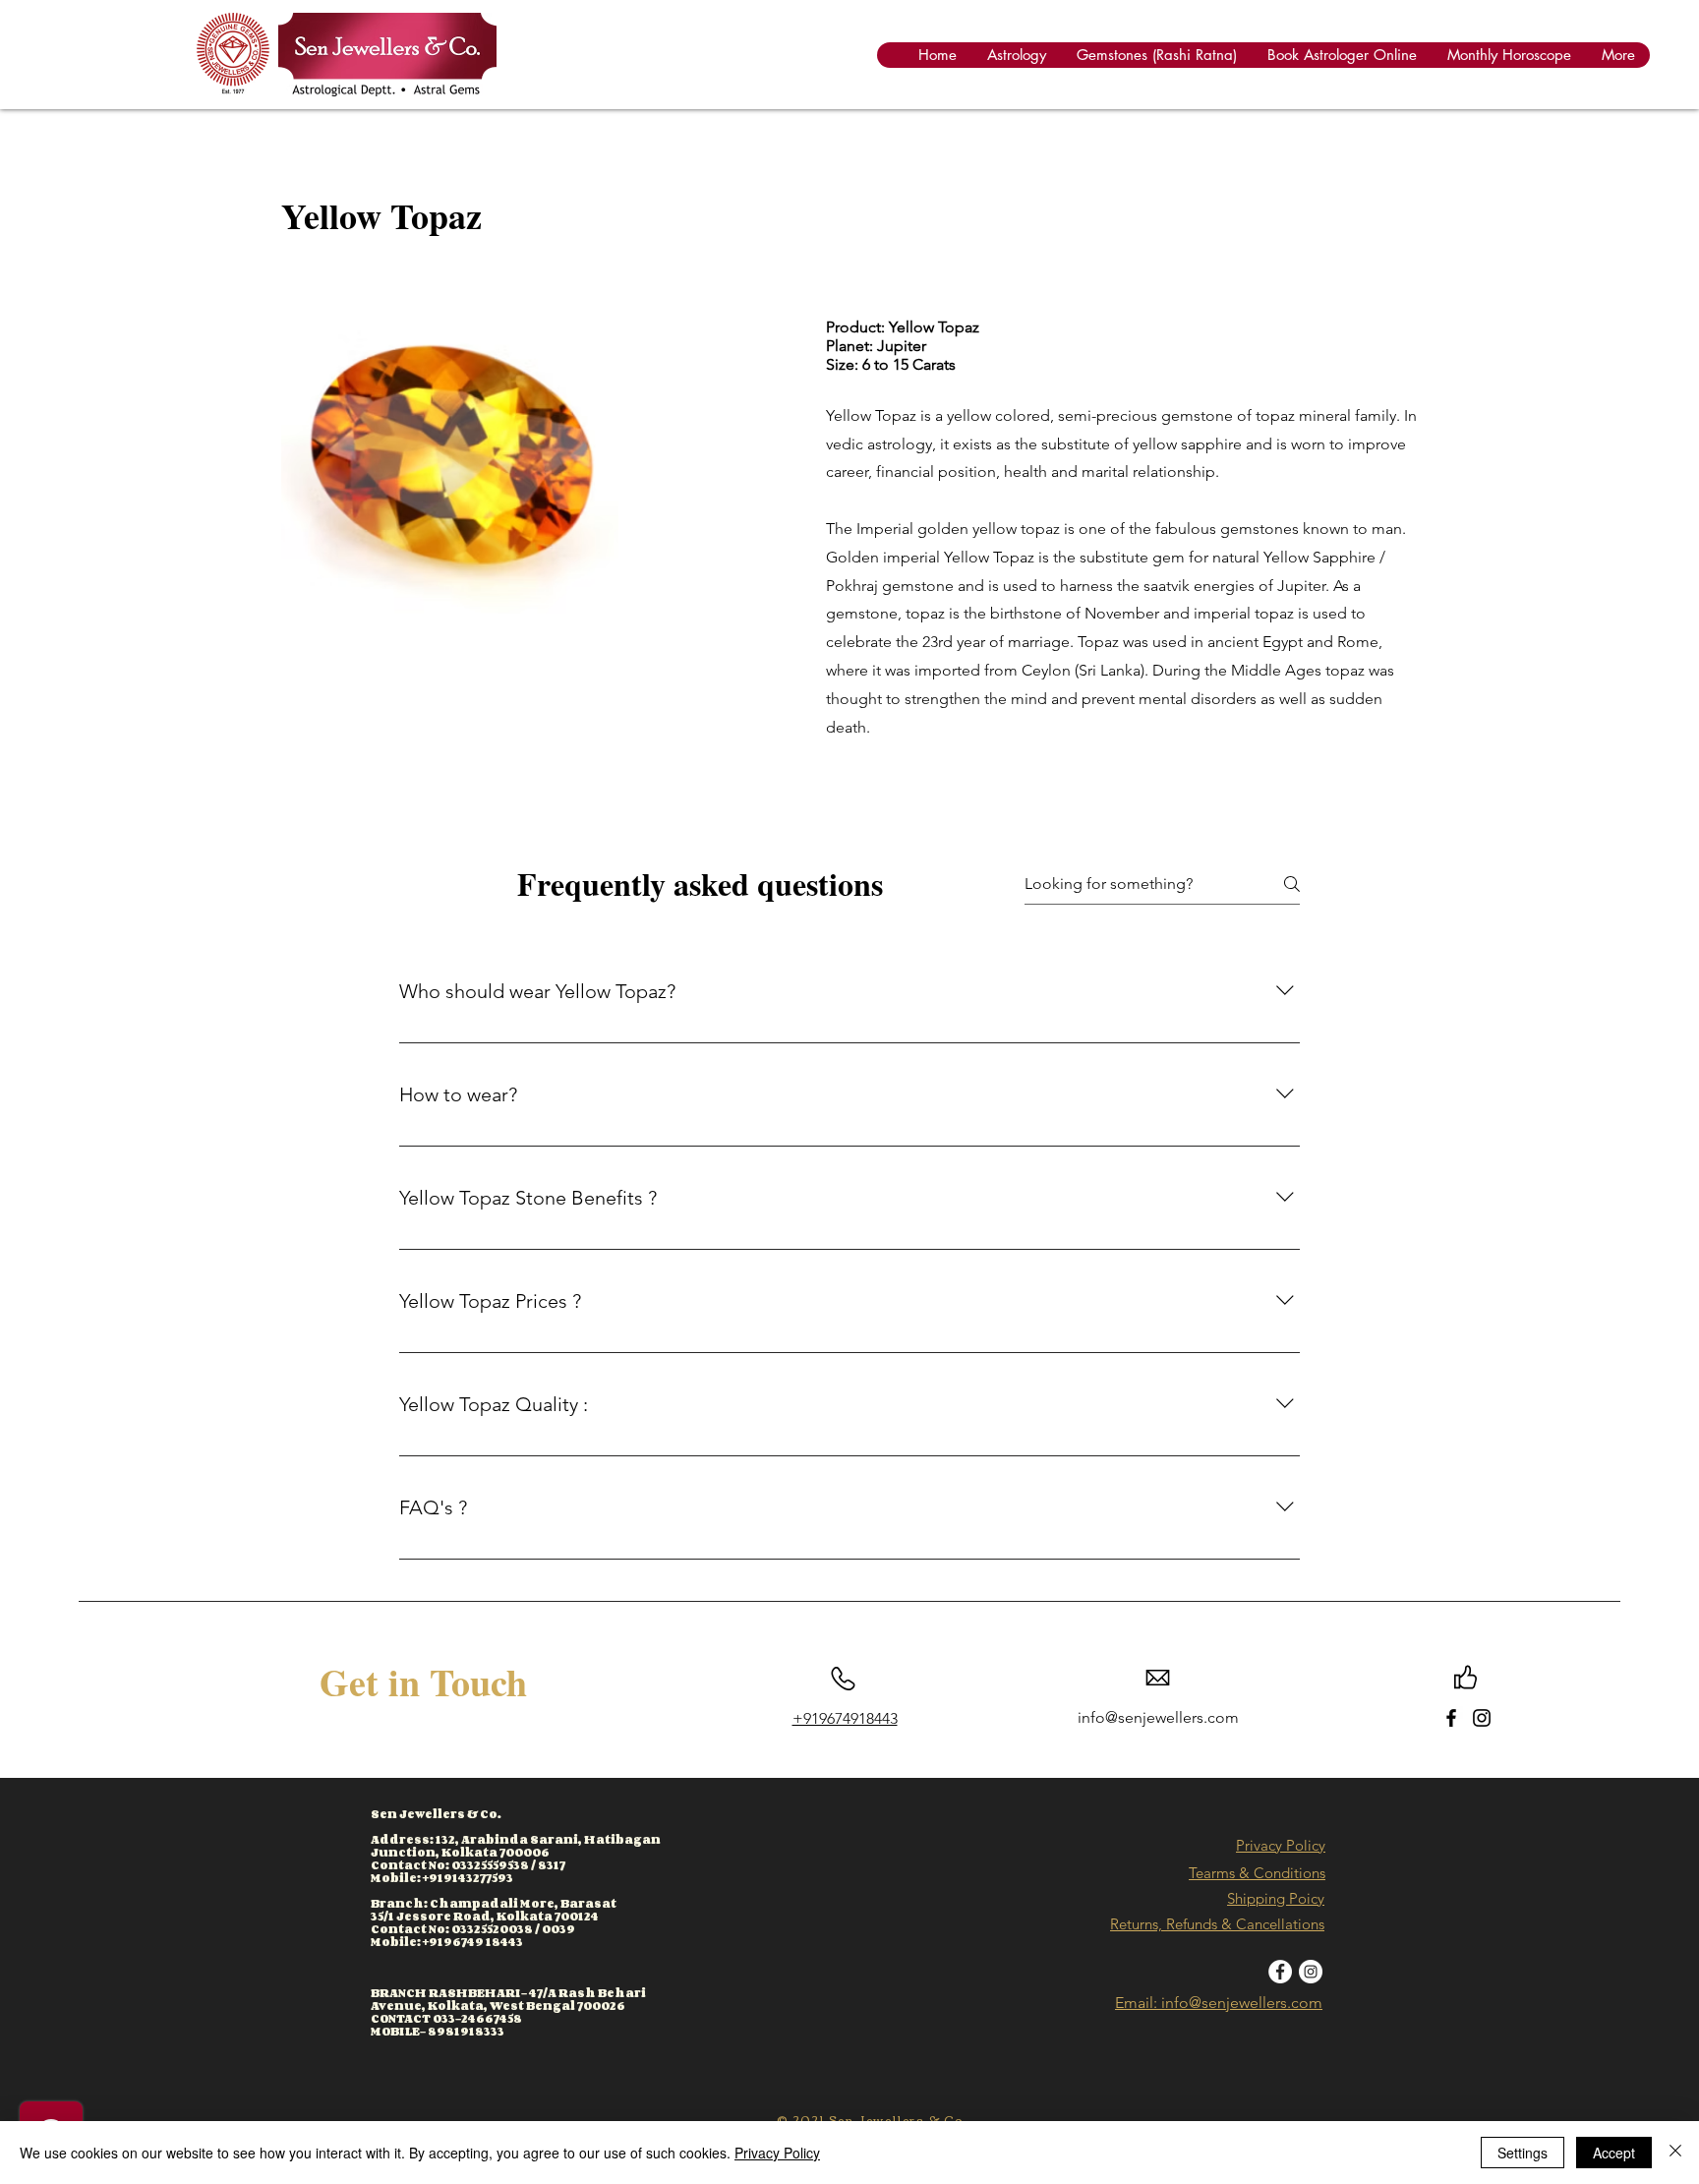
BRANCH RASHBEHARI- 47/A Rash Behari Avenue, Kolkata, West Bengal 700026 (508, 1999)
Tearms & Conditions (1257, 1873)
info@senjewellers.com (1158, 1717)
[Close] (1675, 2153)
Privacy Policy (1281, 1845)
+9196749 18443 (473, 1942)
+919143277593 (468, 1878)
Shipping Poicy (1276, 1898)
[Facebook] (1451, 1718)
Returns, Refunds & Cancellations (1217, 1924)
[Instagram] (1482, 1718)
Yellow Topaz (381, 215)
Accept (1614, 2153)
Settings (1523, 2153)
